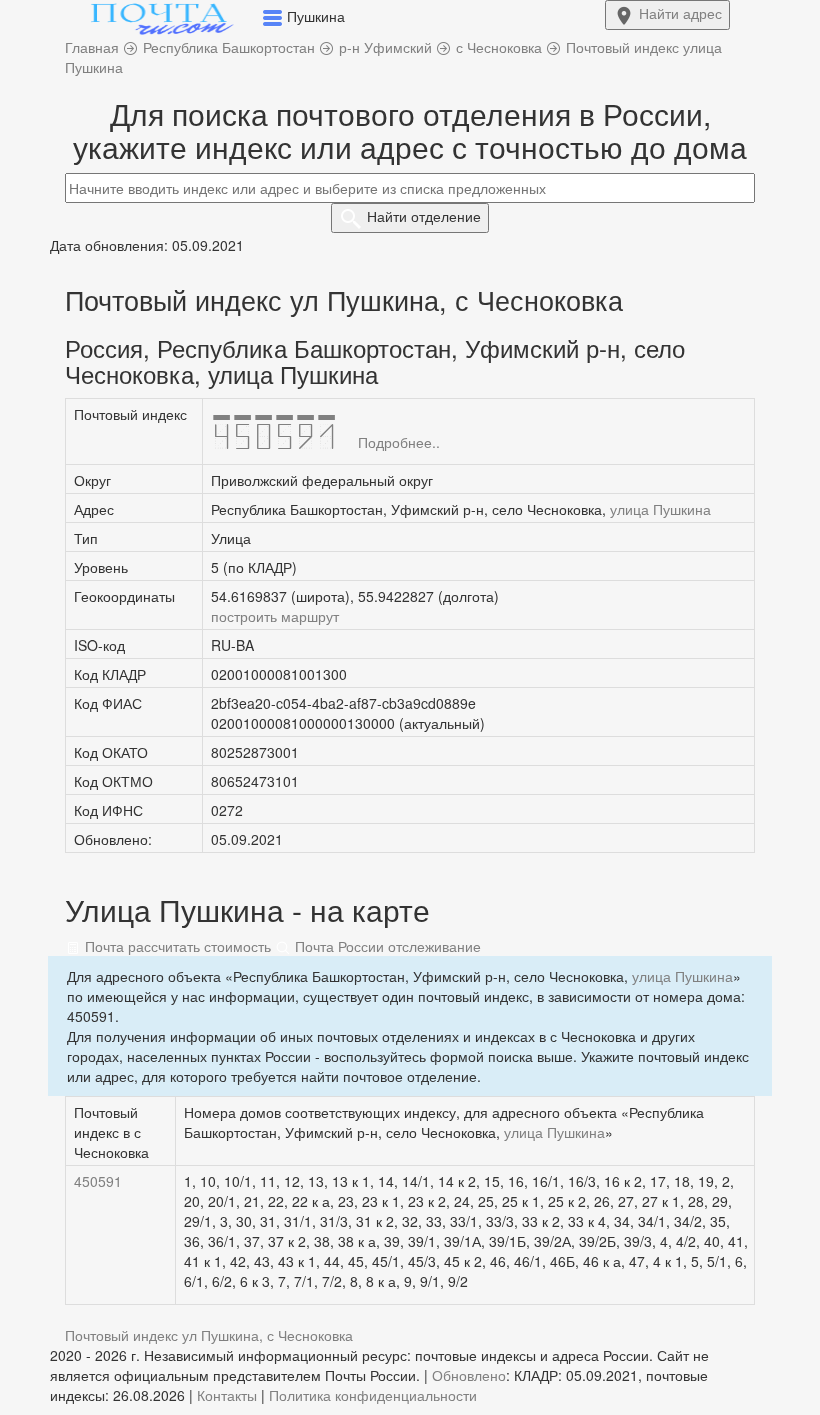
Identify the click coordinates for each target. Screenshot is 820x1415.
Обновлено (469, 1375)
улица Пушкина (660, 509)
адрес (680, 13)
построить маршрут (275, 616)
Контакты (227, 1395)
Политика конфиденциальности (373, 1395)
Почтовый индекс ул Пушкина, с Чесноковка (209, 1335)
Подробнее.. (399, 442)
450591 (98, 1181)
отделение (424, 216)
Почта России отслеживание (386, 946)
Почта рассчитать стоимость (176, 946)
